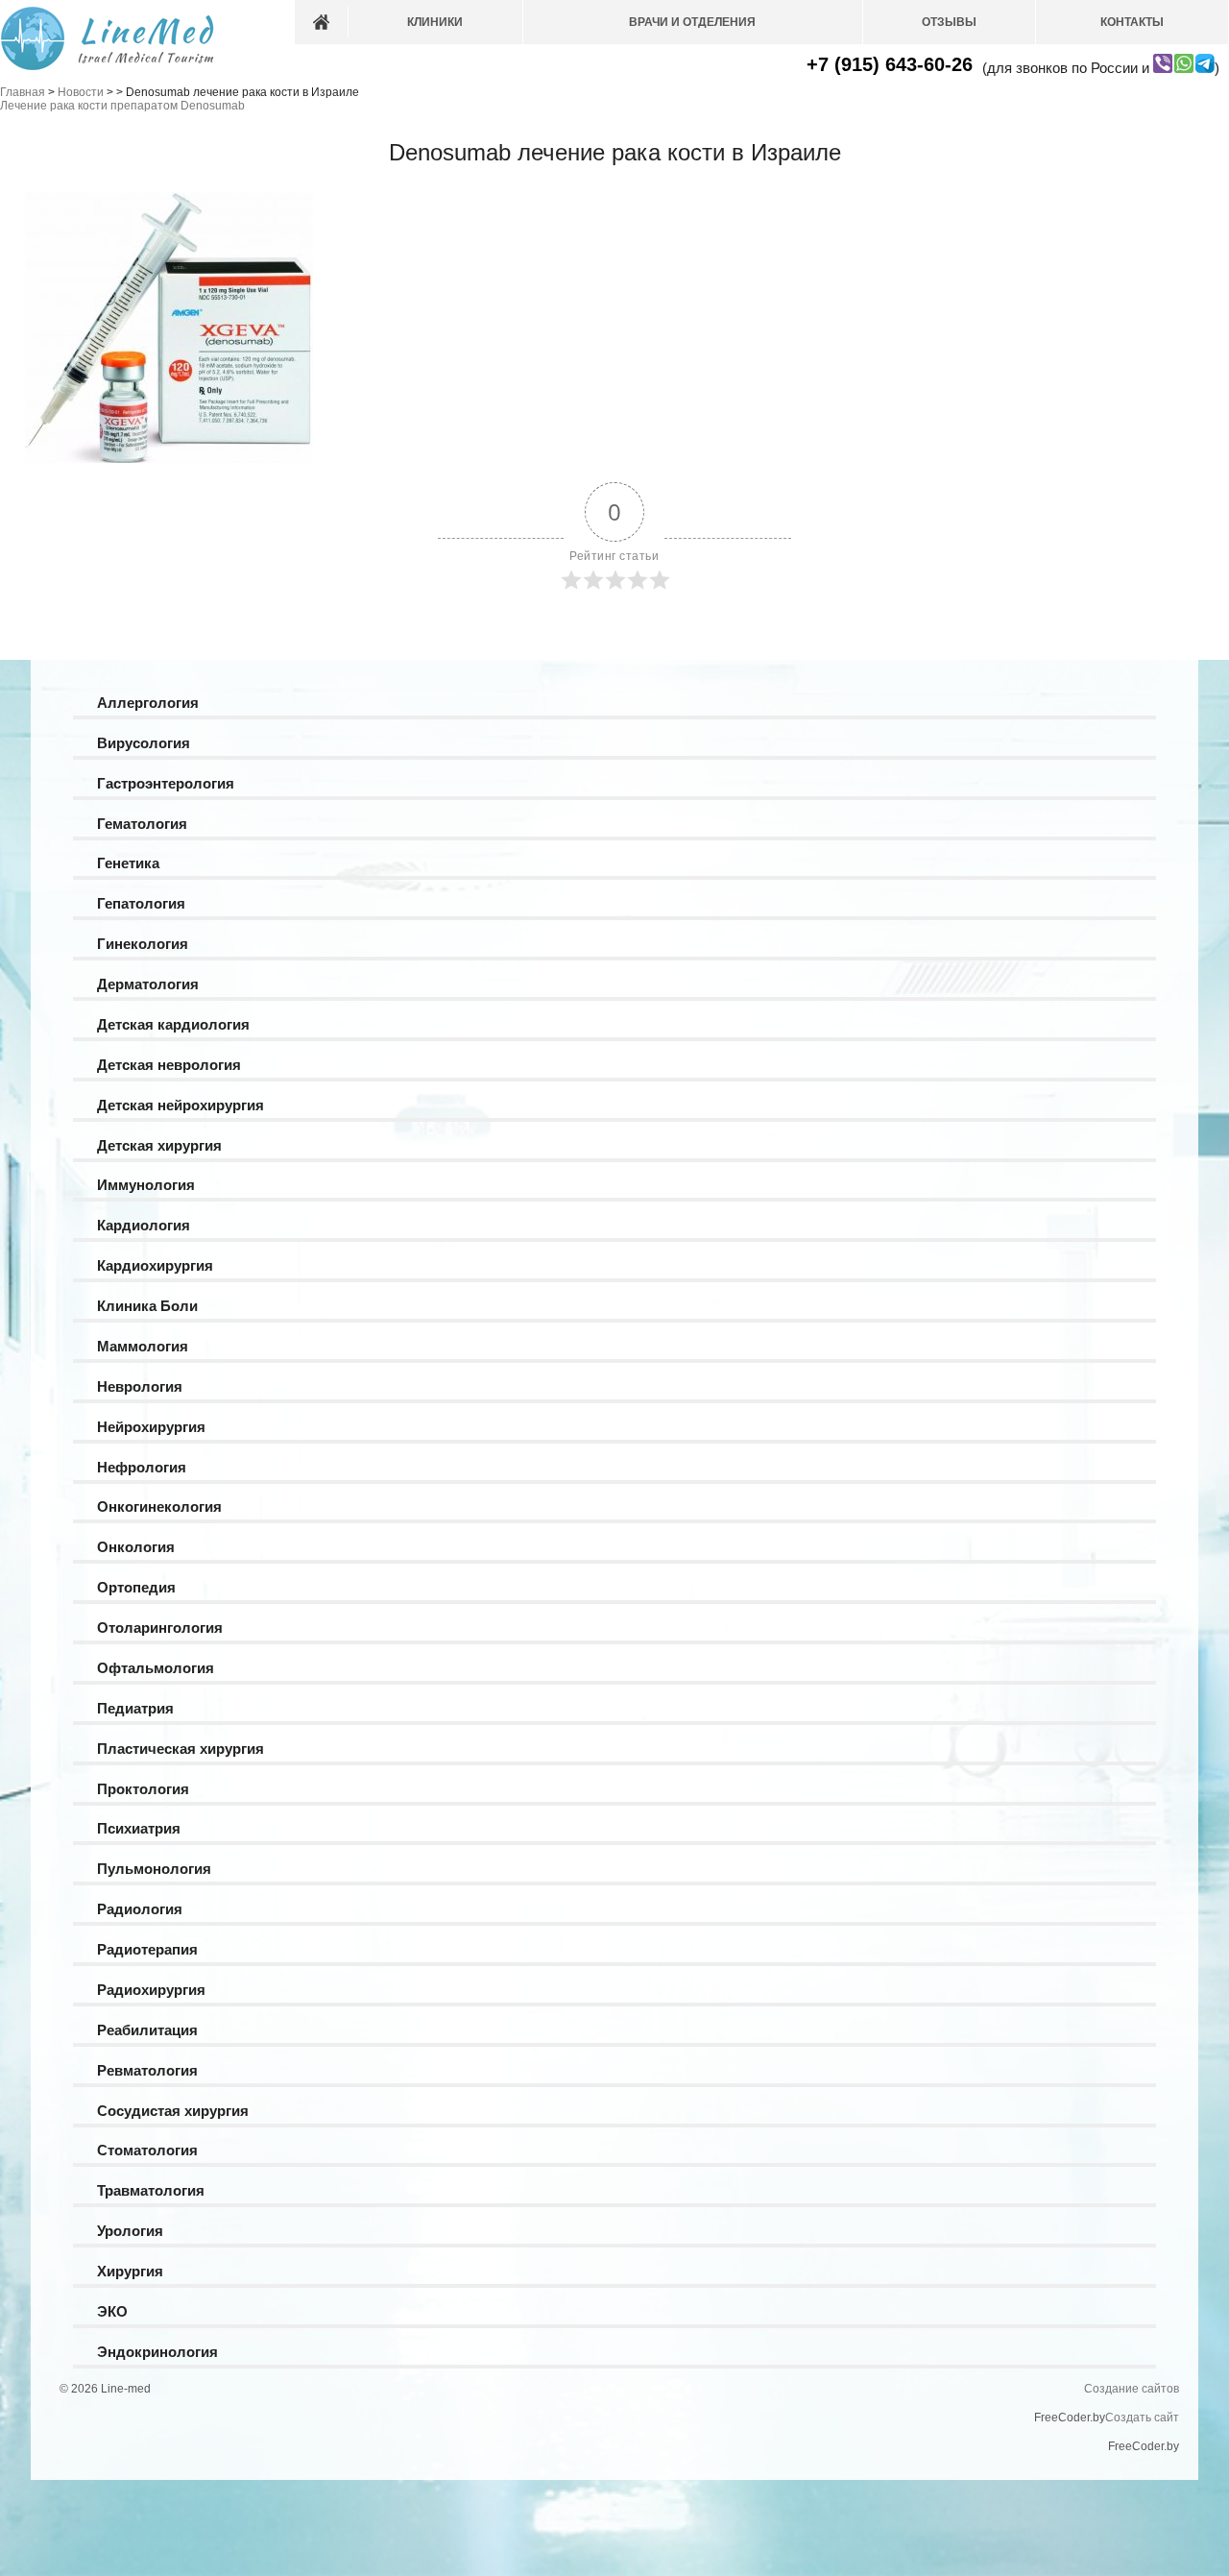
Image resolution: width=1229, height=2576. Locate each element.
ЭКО (112, 2311)
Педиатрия (135, 1708)
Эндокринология (157, 2352)
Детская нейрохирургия (181, 1105)
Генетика (128, 863)
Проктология (143, 1789)
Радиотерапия (147, 1949)
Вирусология (144, 743)
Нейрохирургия (151, 1427)
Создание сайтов (1132, 2389)
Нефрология (142, 1467)
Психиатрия (139, 1828)
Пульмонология (154, 1869)
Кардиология (144, 1225)
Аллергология (148, 703)
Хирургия (130, 2271)
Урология (130, 2231)
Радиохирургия (151, 1990)
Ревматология (147, 2070)
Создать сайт (1142, 2418)
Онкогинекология (159, 1507)
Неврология (140, 1386)
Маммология (143, 1346)
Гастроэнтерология (166, 783)
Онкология (136, 1547)
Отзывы (949, 22)
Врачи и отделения (692, 22)
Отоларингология (160, 1628)
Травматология (151, 2190)
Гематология (142, 824)
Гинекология (143, 944)
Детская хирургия (159, 1145)
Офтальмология (156, 1668)
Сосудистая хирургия (173, 2111)
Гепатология (141, 903)
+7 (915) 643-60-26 (890, 64)
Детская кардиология (173, 1024)
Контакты (1132, 22)
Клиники (435, 22)
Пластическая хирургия (181, 1749)
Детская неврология (169, 1065)
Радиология (140, 1909)
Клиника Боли (147, 1306)
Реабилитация (147, 2030)
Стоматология (147, 2150)
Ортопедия (136, 1587)
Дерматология (148, 984)
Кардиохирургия (155, 1265)
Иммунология (146, 1185)
